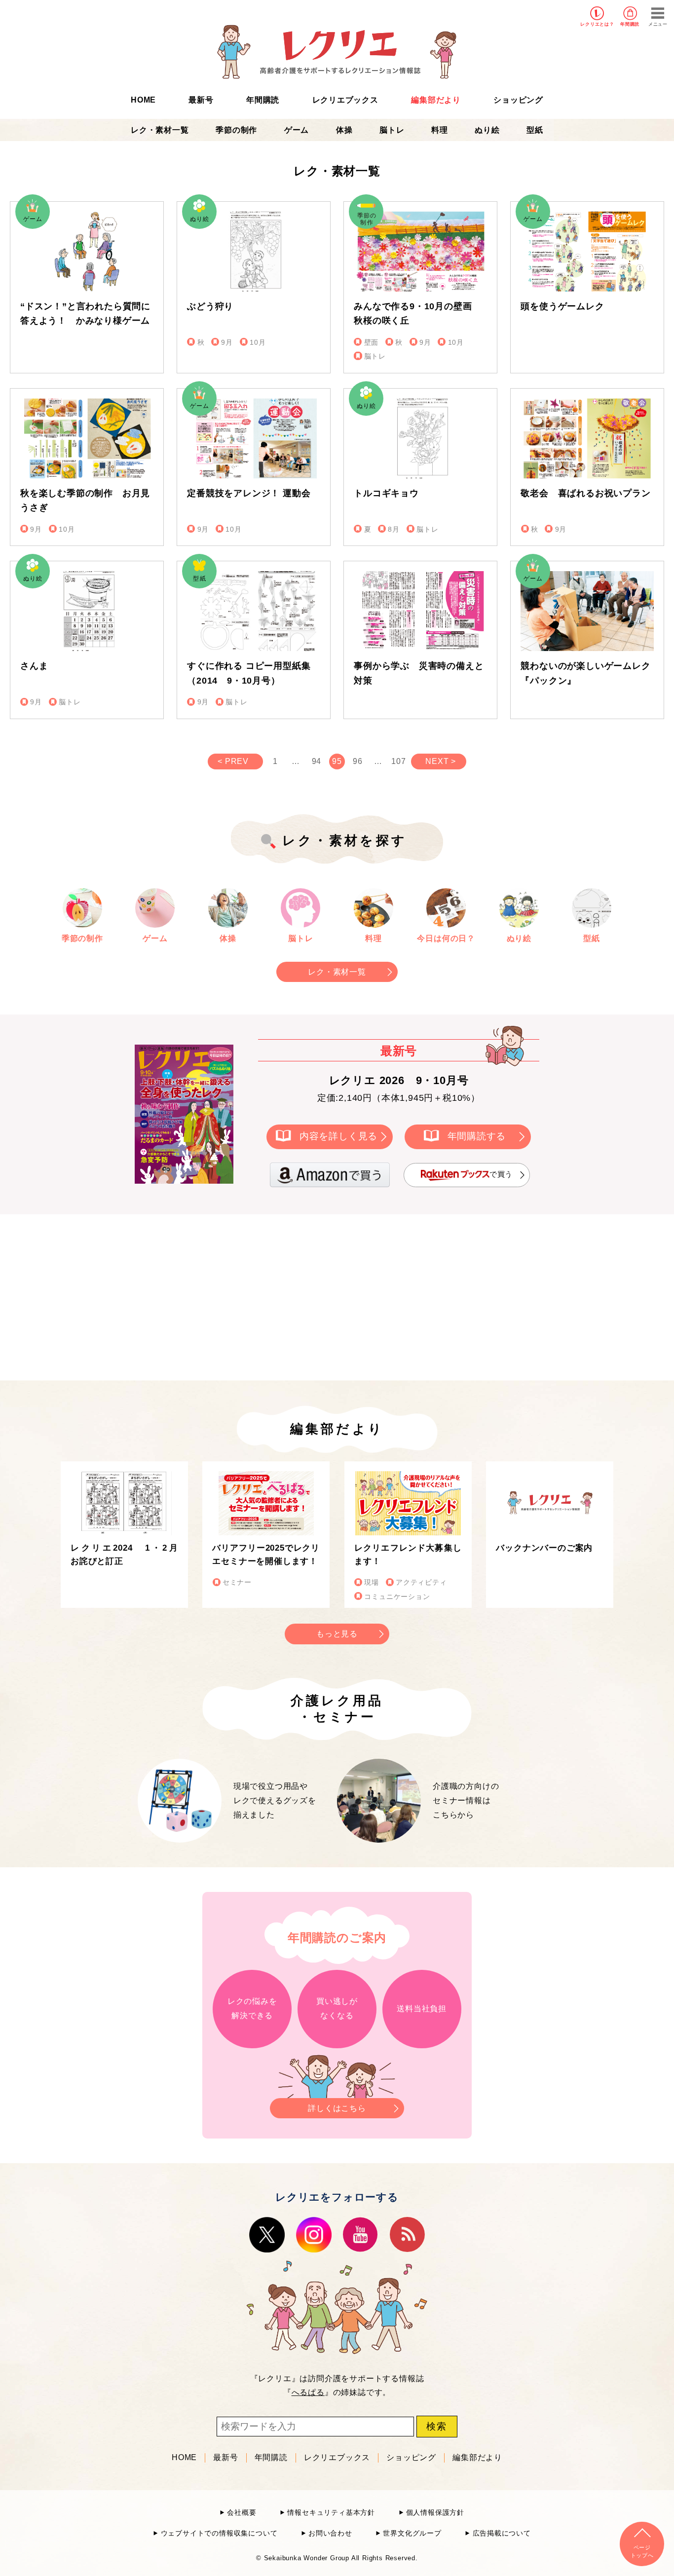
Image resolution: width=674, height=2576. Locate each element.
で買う (501, 1175)
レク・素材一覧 (160, 130)
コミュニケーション (397, 1597)
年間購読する (477, 1136)
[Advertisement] (253, 1296)
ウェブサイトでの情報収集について (219, 2533)
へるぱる (308, 2392)
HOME (143, 100)
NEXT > (441, 761)
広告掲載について (502, 2533)
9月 (227, 343)
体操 (344, 130)
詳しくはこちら (337, 2108)
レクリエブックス (345, 100)
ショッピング (518, 100)
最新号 (201, 100)
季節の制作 (236, 130)
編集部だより (436, 100)
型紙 (535, 130)
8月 (394, 529)
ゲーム (297, 130)
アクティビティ (421, 1582)
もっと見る (337, 1634)
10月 (258, 343)
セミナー (237, 1582)
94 (317, 761)
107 (398, 761)
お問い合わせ (330, 2533)
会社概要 (242, 2513)
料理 (440, 130)
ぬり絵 (487, 130)
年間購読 (630, 24)
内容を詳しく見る (338, 1136)
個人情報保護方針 (435, 2513)
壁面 (371, 343)
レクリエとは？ (597, 24)
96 (358, 761)
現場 (372, 1582)
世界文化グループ (412, 2533)
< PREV (233, 761)
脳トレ (392, 130)
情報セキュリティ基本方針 (331, 2513)
